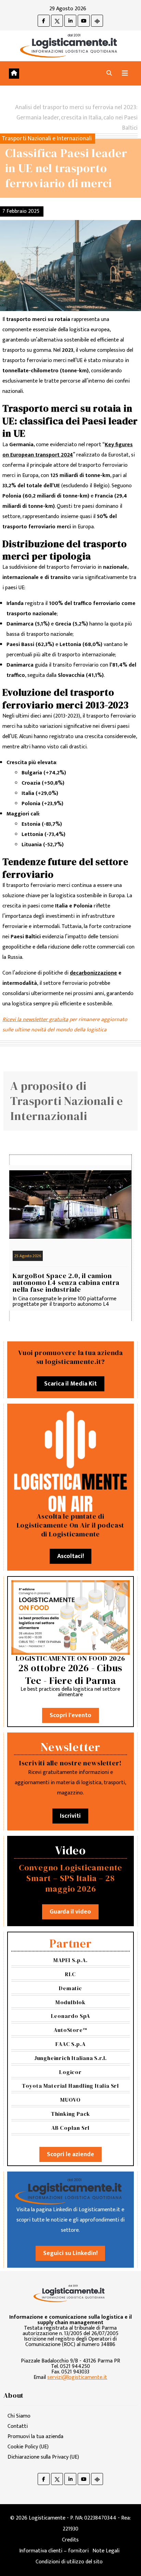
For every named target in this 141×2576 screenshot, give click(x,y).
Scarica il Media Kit (70, 1384)
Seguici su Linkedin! (70, 2253)
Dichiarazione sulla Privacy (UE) (43, 2457)
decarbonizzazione (93, 973)
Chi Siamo (19, 2416)
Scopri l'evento (70, 1715)
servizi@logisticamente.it (77, 2377)
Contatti (18, 2426)
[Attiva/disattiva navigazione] (125, 73)
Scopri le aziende (70, 2154)
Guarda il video (70, 1912)
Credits (70, 2540)
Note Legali (106, 2551)
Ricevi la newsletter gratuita (35, 1020)
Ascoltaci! (70, 1556)
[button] (109, 73)
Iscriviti (70, 1816)
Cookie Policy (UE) (28, 2447)
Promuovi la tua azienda (35, 2437)
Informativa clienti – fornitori (54, 2551)
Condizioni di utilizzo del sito (69, 2562)
